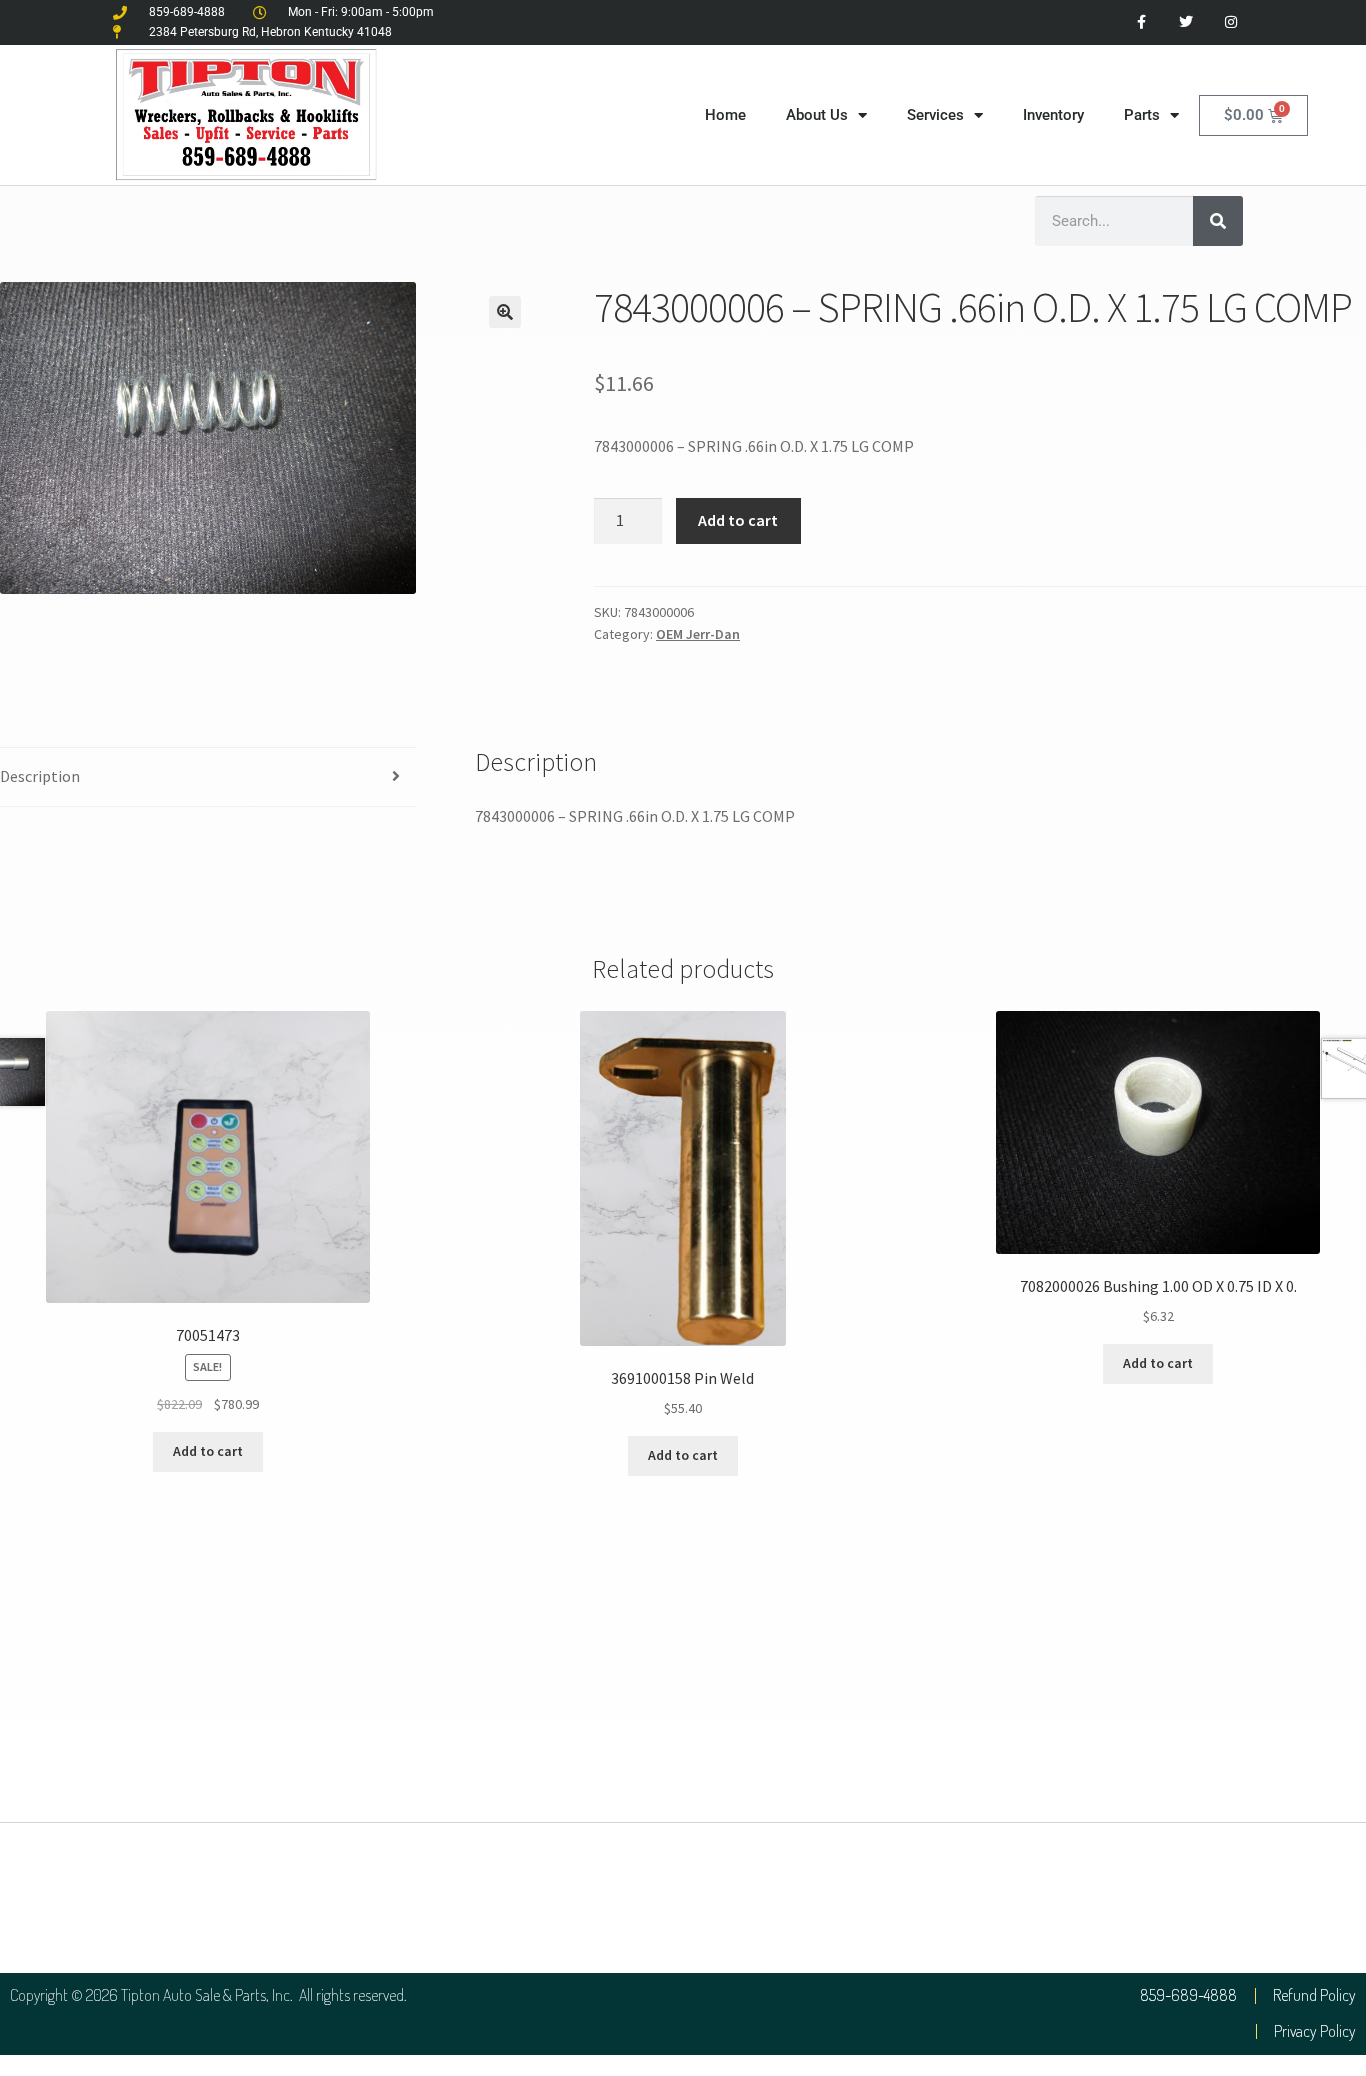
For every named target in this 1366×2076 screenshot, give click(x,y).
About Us (817, 115)
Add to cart (738, 520)
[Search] (1218, 221)
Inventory (1053, 115)
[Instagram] (1230, 22)
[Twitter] (1185, 22)
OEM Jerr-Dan (698, 634)
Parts (1142, 115)
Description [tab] (40, 776)
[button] (505, 312)
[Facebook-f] (1141, 22)
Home (725, 115)
